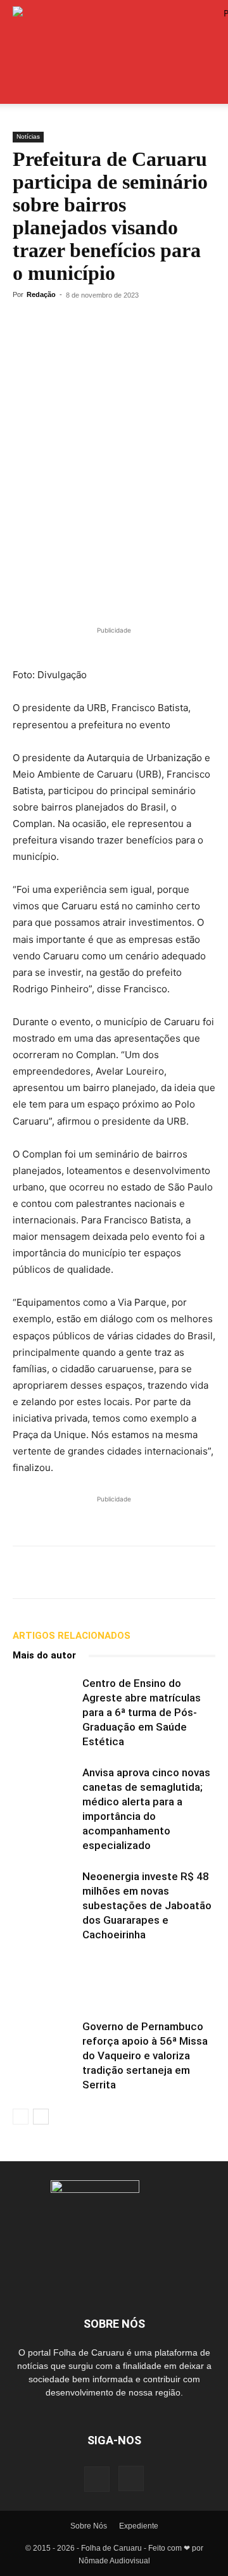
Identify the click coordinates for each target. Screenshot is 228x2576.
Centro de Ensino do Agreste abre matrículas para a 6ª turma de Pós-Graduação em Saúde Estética (142, 1712)
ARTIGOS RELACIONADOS (72, 1636)
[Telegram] (54, 324)
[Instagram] (131, 2478)
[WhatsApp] (25, 324)
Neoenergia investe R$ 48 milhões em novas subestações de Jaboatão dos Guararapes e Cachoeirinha (147, 1905)
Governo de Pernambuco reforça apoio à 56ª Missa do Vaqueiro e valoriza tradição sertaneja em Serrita (145, 2055)
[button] (22, 87)
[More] (142, 324)
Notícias (28, 136)
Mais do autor (44, 1655)
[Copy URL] (113, 324)
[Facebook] (84, 324)
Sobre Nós (89, 2526)
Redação (41, 294)
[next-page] (41, 2117)
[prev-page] (21, 2117)
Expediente (139, 2526)
